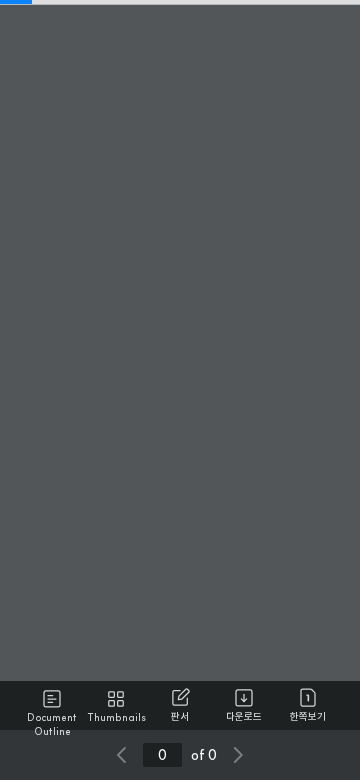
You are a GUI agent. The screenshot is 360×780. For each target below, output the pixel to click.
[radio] (52, 706)
